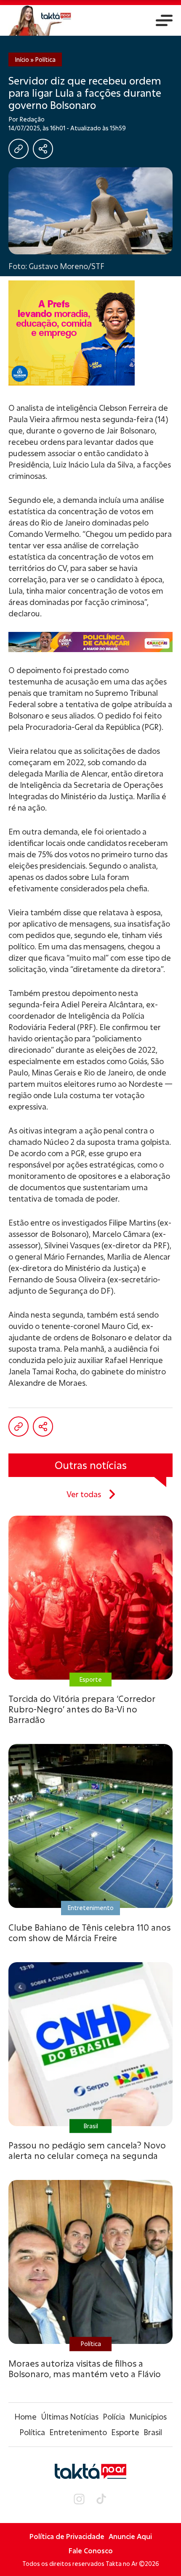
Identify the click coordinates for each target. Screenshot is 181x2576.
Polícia (114, 2417)
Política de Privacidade (67, 2536)
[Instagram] (79, 2499)
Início (22, 59)
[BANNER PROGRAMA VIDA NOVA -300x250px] (90, 333)
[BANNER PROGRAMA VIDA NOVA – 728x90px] (90, 642)
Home (25, 2417)
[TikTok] (101, 2499)
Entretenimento (78, 2432)
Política (45, 59)
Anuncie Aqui (130, 2536)
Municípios (148, 2417)
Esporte (125, 2432)
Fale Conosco (91, 2551)
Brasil (153, 2432)
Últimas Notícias (70, 2417)
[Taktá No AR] (40, 20)
